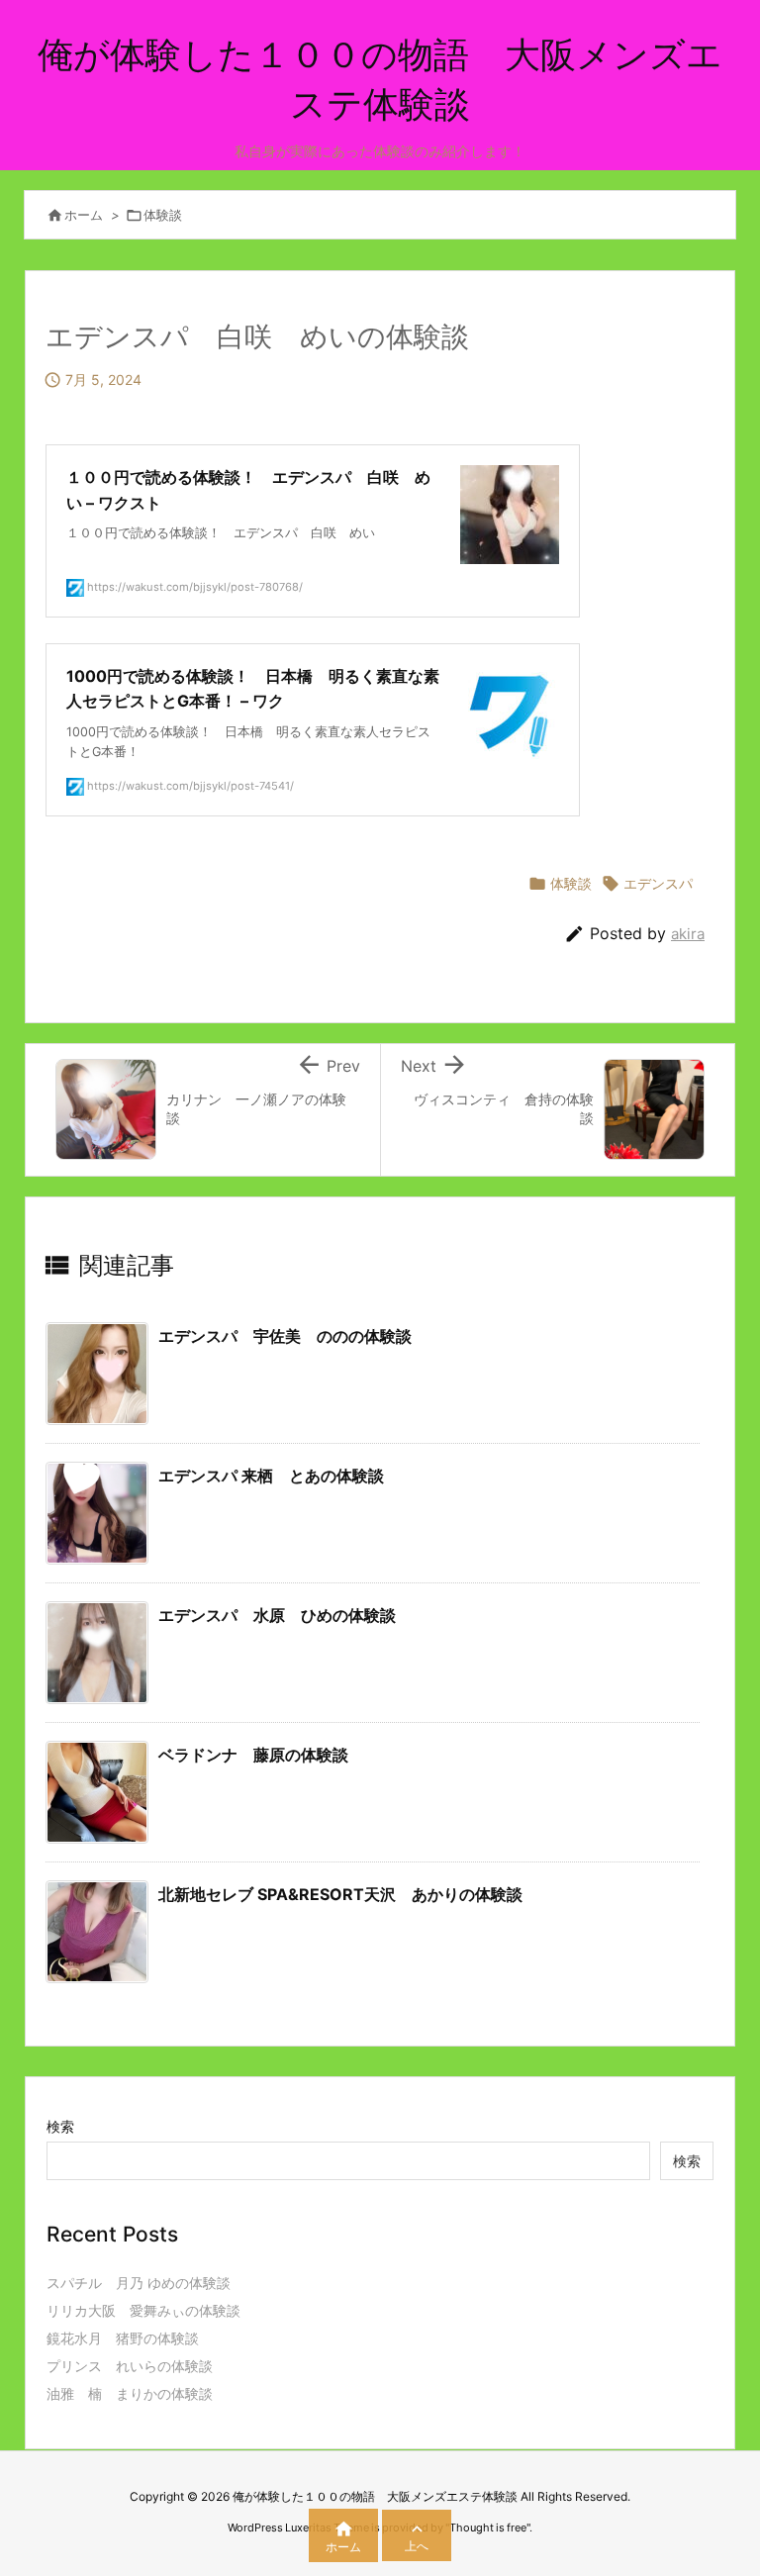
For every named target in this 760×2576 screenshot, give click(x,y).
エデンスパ (658, 883)
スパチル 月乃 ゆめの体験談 (139, 2283)
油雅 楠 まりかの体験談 (130, 2393)
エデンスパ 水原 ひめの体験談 (277, 1615)
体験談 (163, 215)
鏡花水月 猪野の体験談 (123, 2338)
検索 (60, 2126)
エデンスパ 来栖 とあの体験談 (271, 1476)
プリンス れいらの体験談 (130, 2366)
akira (688, 934)
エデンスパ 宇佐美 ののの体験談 (285, 1336)
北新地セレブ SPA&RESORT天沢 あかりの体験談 (340, 1894)
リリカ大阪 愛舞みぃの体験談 (143, 2310)
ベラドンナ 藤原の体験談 (253, 1755)
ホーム (84, 215)
